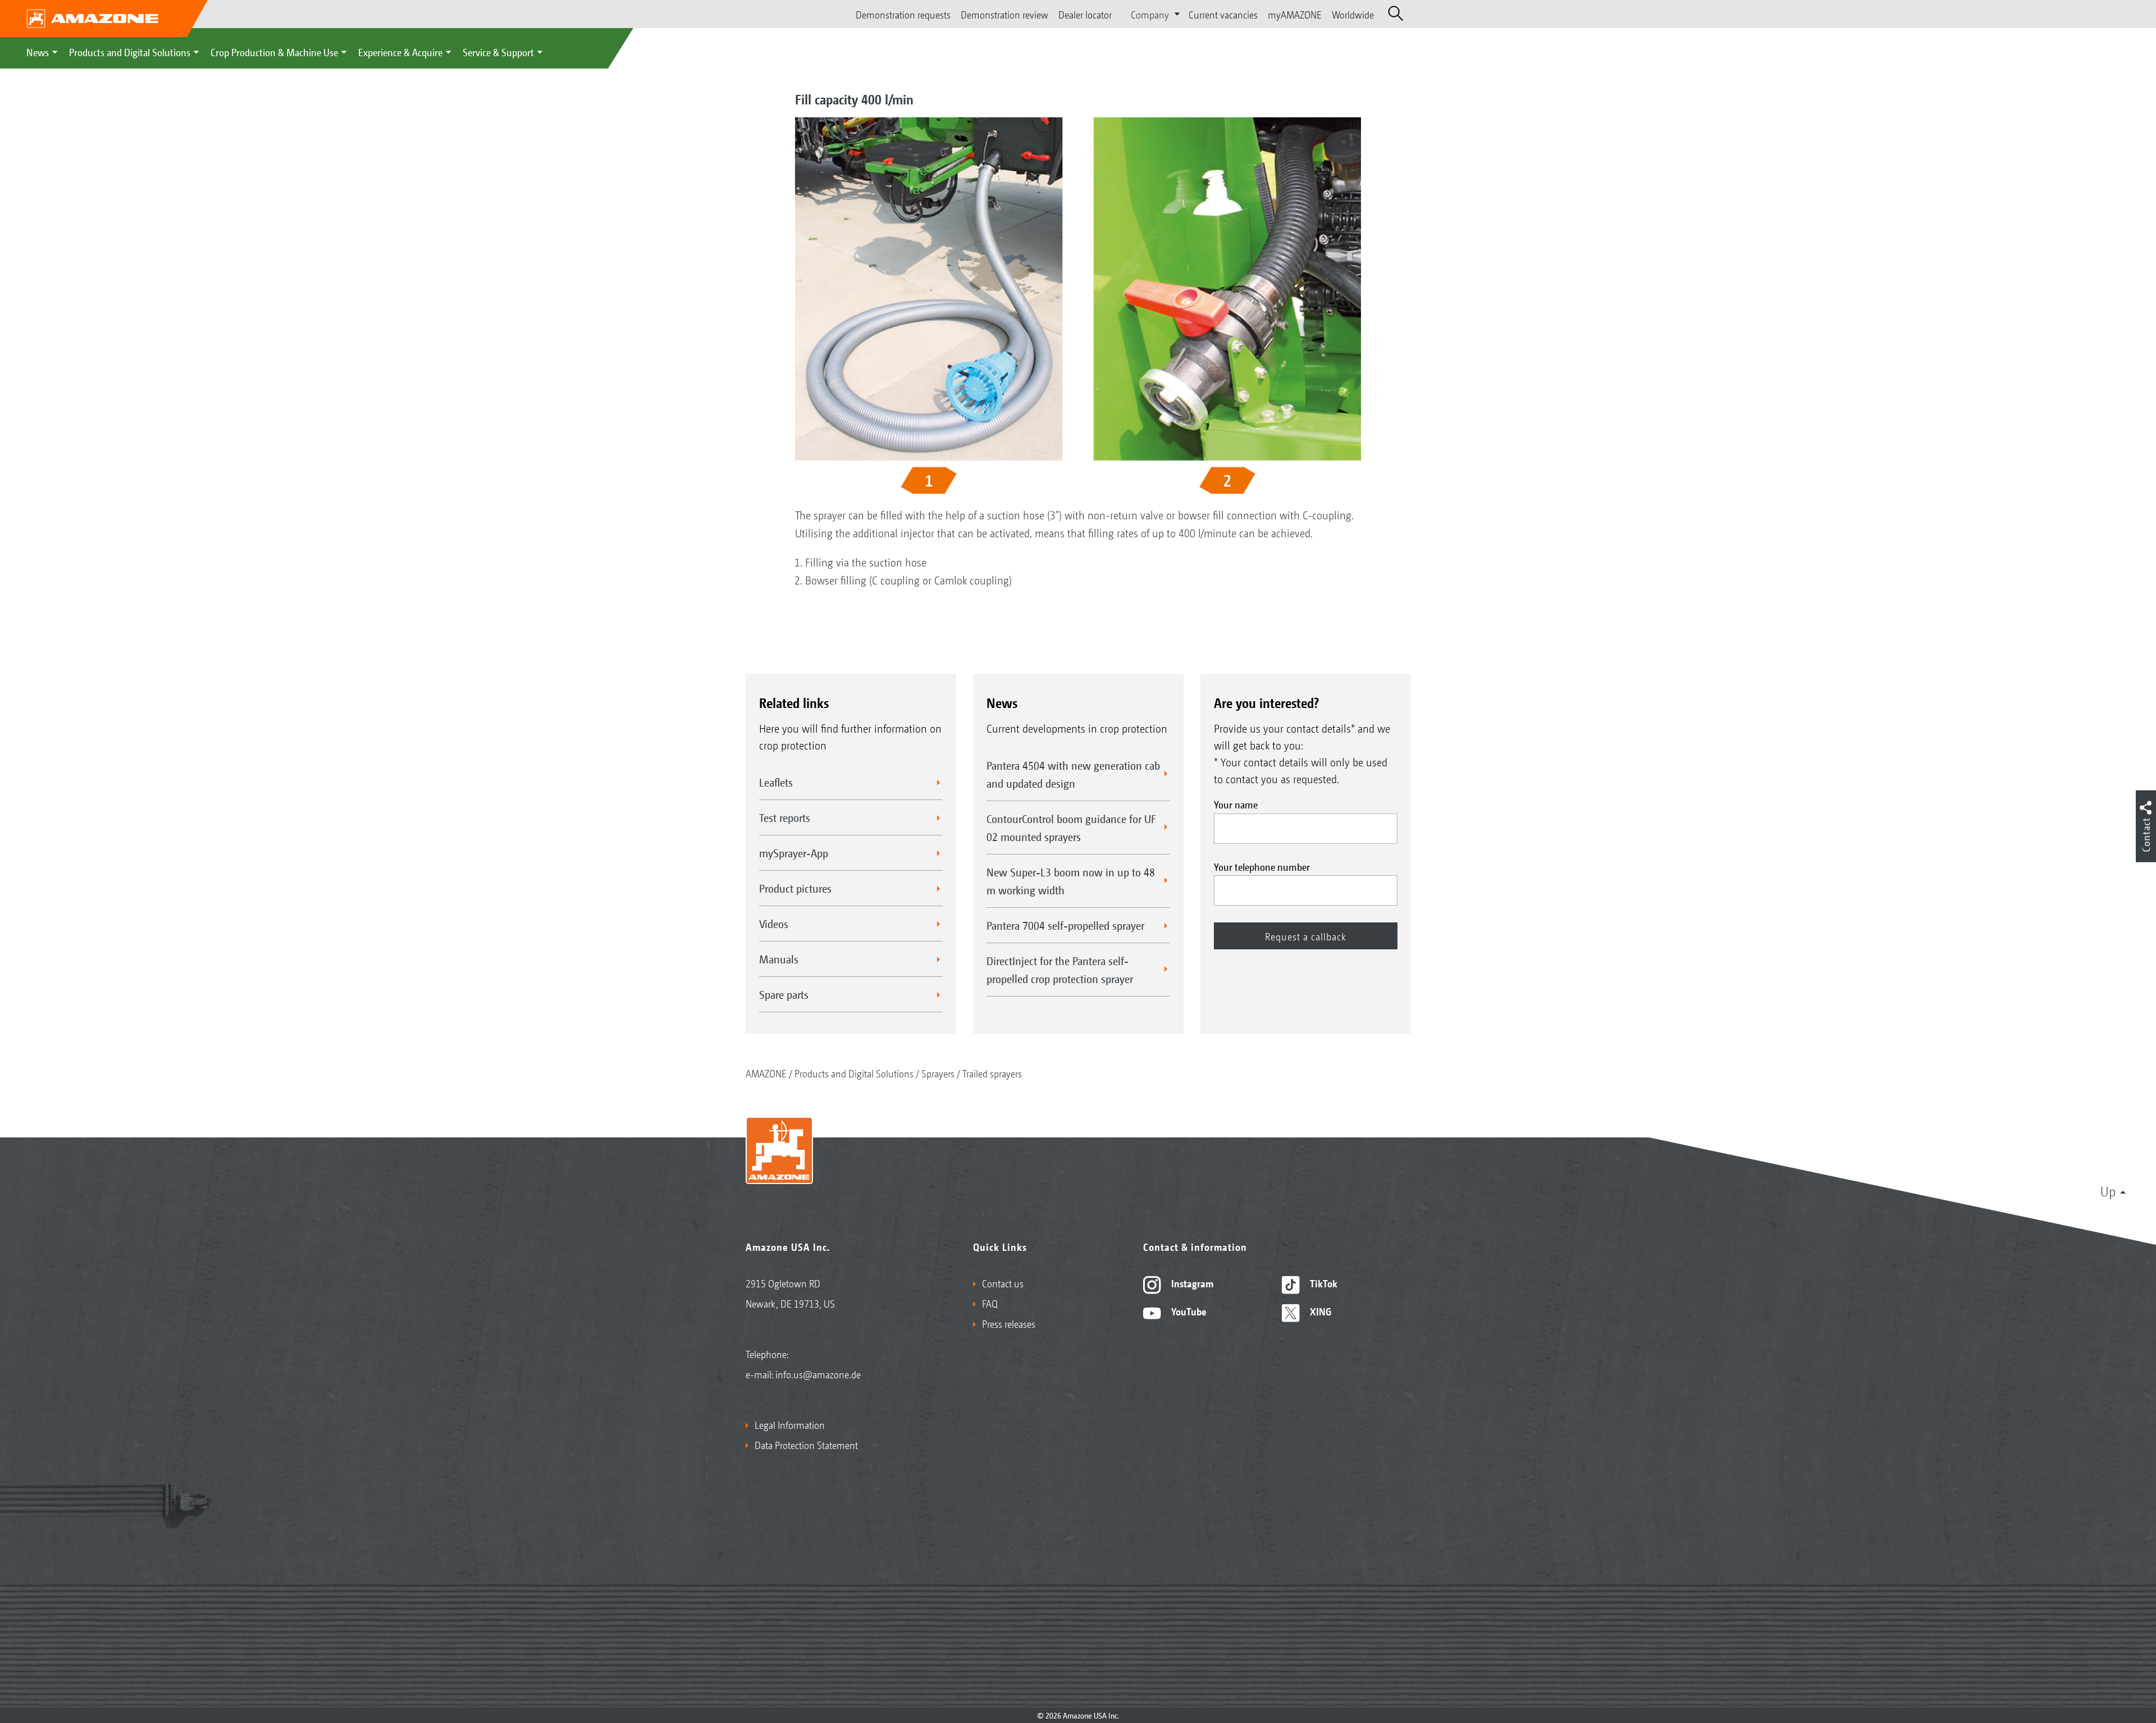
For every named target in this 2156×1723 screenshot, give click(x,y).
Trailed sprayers (992, 1073)
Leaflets (776, 782)
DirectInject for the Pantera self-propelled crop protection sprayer (1060, 970)
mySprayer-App (794, 853)
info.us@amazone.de (818, 1374)
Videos (774, 924)
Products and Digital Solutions (130, 52)
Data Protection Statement (806, 1445)
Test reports (785, 817)
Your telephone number (1262, 866)
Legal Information (790, 1424)
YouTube (1188, 1311)
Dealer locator (1085, 14)
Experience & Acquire (400, 52)
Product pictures (795, 888)
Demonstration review (1004, 14)
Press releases (1009, 1323)
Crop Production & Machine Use (274, 52)
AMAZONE (766, 1073)
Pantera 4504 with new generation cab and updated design (1073, 774)
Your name (1236, 804)
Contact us (1003, 1283)
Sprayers (938, 1073)
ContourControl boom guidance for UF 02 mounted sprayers (1071, 828)
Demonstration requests (903, 14)
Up (2108, 1191)
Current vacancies (1223, 14)
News (38, 52)
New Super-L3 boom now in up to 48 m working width (1071, 881)
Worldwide (1353, 14)
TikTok (1323, 1283)
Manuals (779, 959)
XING (1319, 1311)
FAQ (990, 1303)
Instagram (1191, 1283)
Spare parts (784, 994)
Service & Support (498, 52)
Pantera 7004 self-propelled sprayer (1065, 925)
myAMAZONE (1295, 14)
